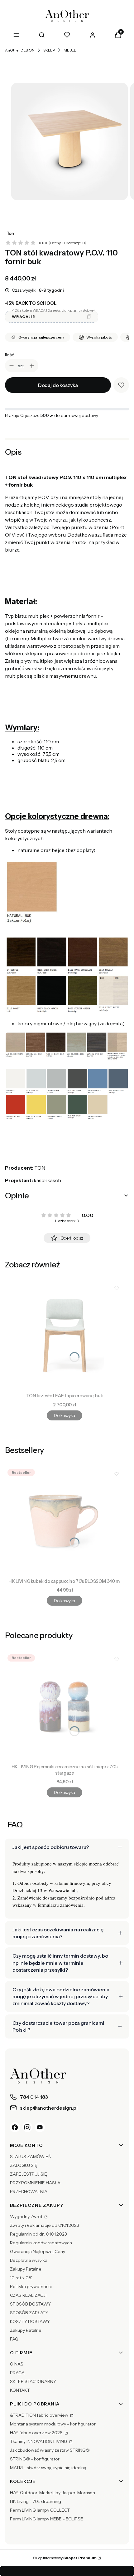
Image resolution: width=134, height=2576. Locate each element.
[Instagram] (27, 2127)
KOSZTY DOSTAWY (30, 2321)
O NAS (17, 2364)
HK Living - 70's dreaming (36, 2501)
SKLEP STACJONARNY (33, 2381)
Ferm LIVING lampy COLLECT (40, 2510)
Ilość (10, 355)
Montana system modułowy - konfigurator (53, 2424)
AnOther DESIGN (20, 50)
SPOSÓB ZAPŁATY (29, 2313)
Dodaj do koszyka (58, 385)
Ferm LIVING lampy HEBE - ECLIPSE (47, 2519)
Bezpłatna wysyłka (29, 2260)
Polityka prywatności (31, 2286)
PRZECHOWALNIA (29, 2192)
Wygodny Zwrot (27, 2217)
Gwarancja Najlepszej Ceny (38, 2252)
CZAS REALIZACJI (28, 2295)
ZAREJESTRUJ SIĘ (29, 2174)
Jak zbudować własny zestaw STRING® (50, 2450)
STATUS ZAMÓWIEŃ (31, 2157)
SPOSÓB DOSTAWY (30, 2304)
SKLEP (49, 50)
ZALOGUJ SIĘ (24, 2165)
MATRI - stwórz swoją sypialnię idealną (48, 2468)
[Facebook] (15, 2127)
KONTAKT (20, 2390)
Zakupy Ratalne (26, 2269)
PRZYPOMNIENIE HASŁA (35, 2183)
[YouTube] (40, 2127)
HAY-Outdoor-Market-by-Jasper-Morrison (53, 2493)
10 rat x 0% (21, 2278)
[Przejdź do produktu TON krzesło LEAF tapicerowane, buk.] (65, 1335)
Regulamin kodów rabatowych (41, 2243)
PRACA (17, 2373)
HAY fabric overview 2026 (37, 2433)
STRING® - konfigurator (35, 2459)
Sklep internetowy (65, 2558)
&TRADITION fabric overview (40, 2415)
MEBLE (70, 50)
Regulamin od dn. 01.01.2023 (38, 2234)
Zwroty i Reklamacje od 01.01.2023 (45, 2225)
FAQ (14, 2339)
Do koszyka (64, 1415)
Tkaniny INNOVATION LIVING (39, 2441)
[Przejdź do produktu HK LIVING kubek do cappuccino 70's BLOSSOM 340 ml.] (65, 1521)
